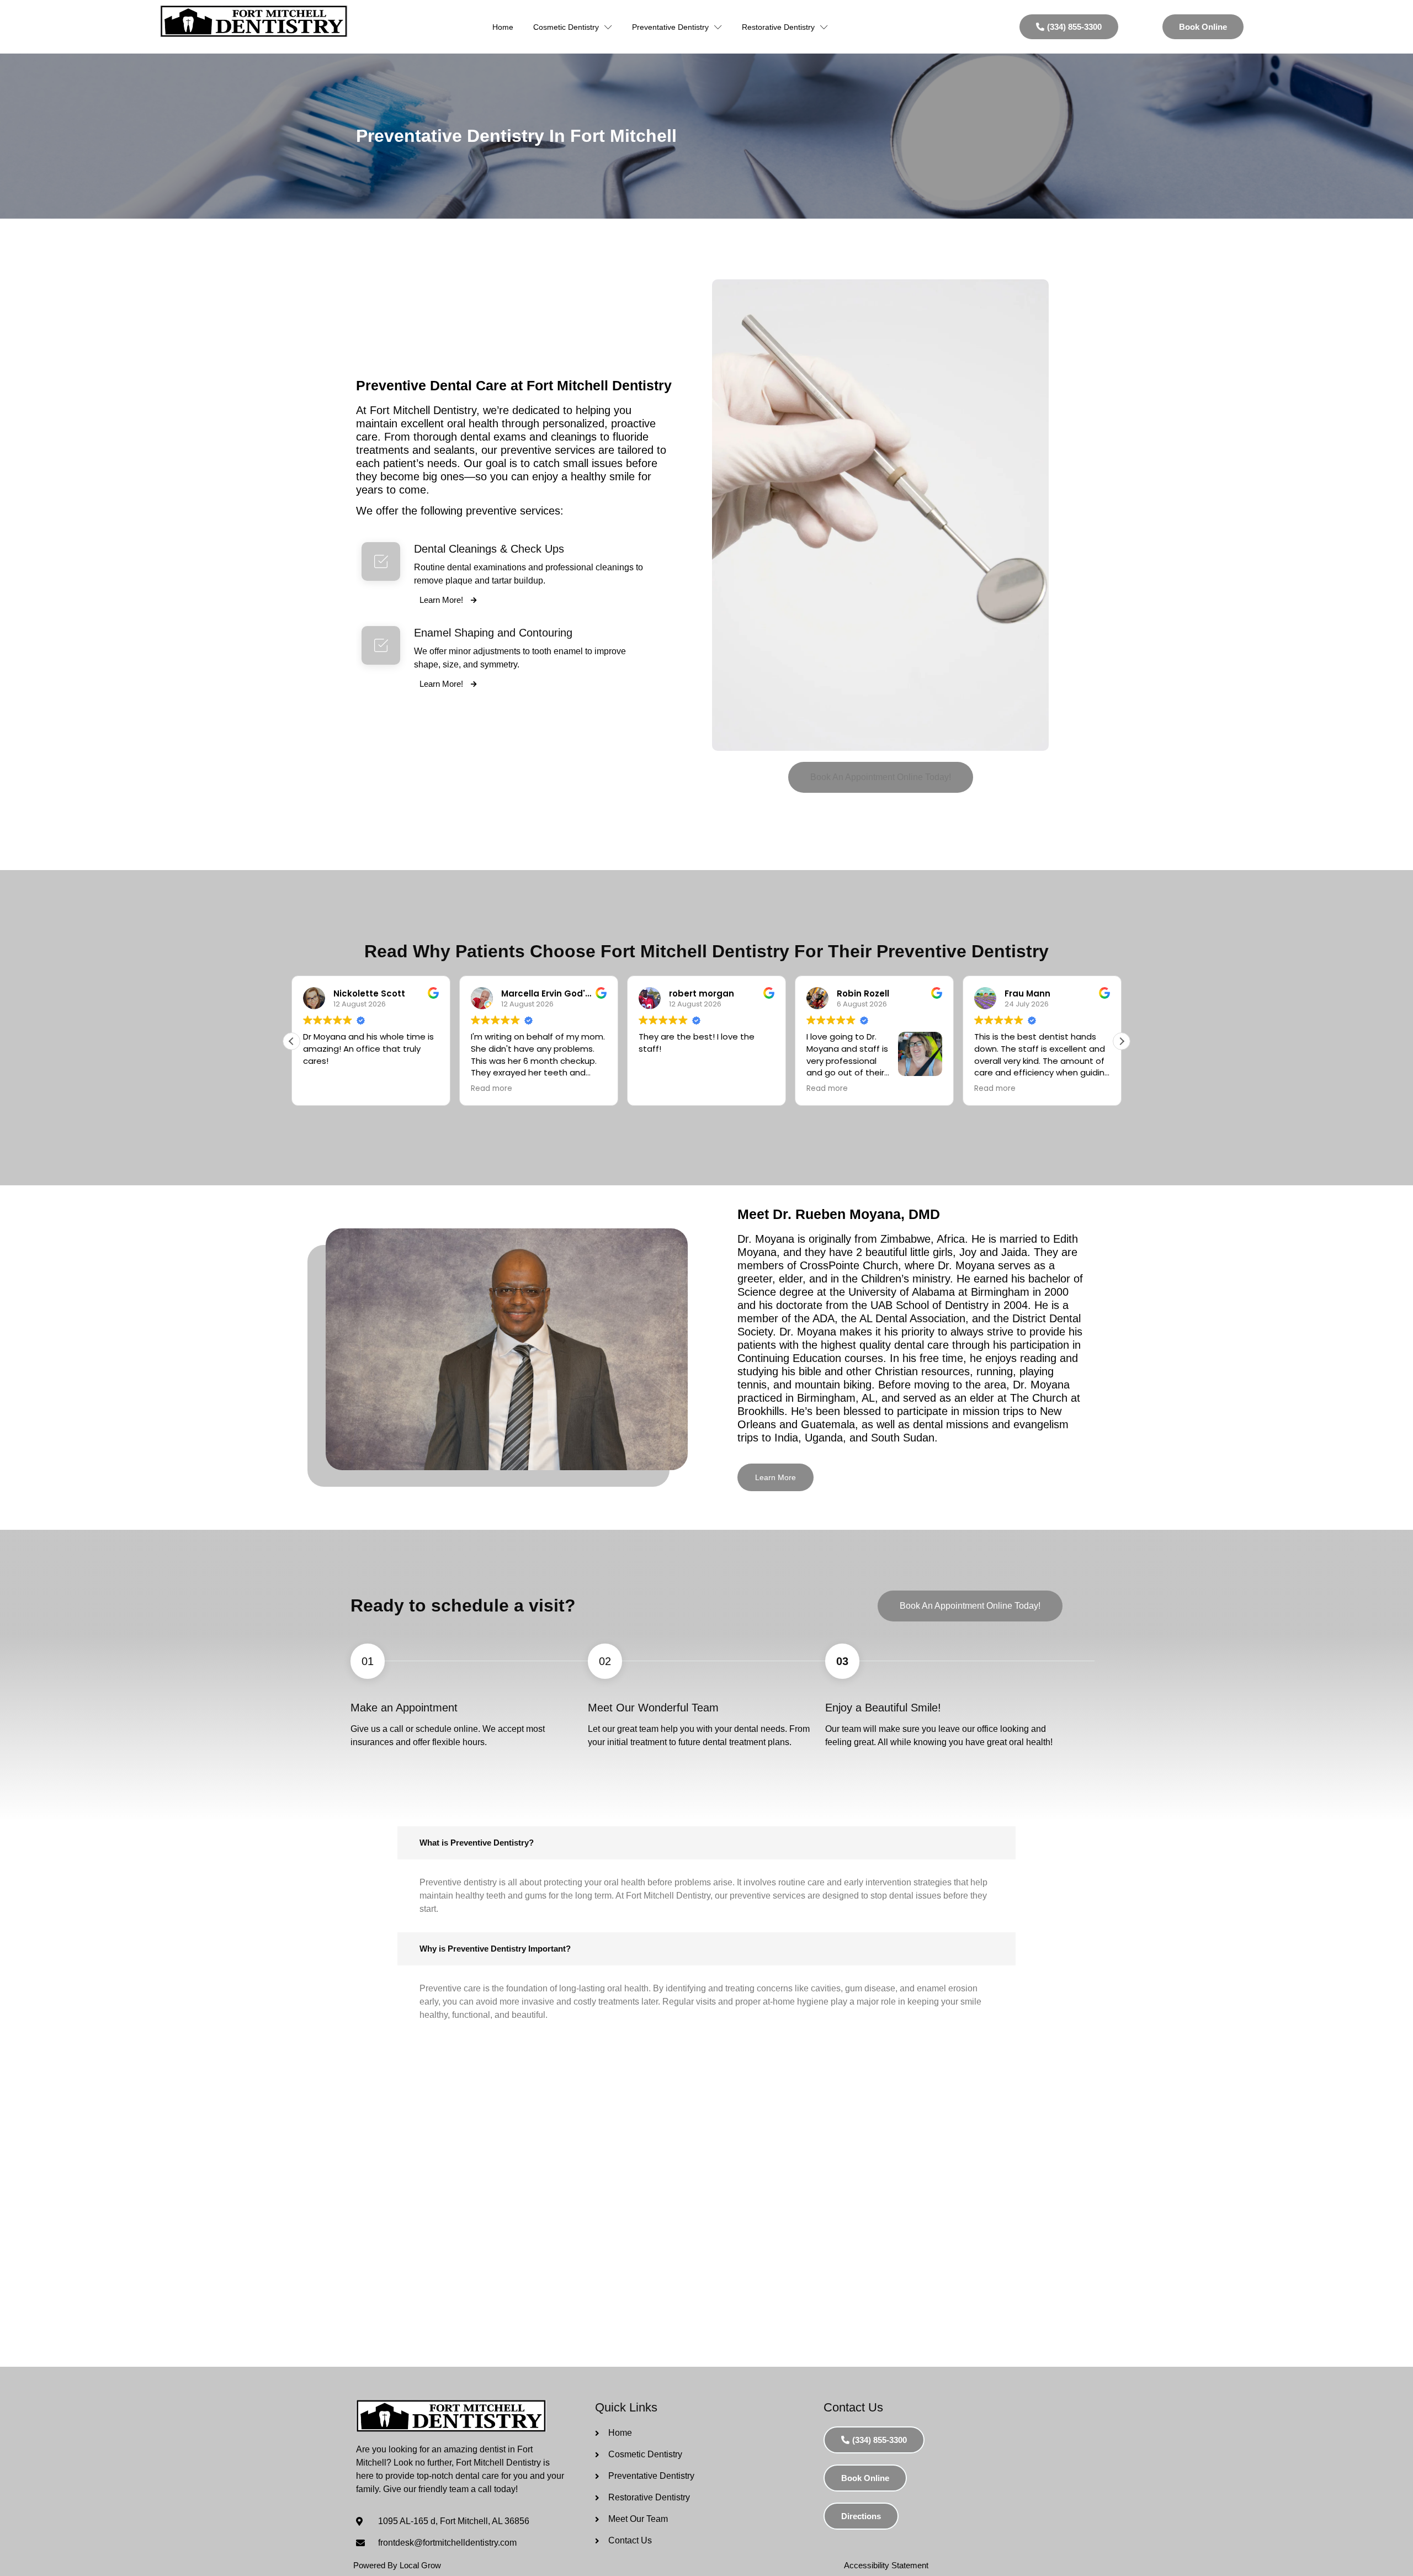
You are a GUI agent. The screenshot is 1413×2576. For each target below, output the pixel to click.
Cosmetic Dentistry (566, 27)
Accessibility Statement (886, 2565)
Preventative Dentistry (670, 27)
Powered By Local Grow (397, 2565)
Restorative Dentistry (778, 27)
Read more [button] (492, 1089)
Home (503, 27)
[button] (881, 777)
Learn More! (442, 600)
